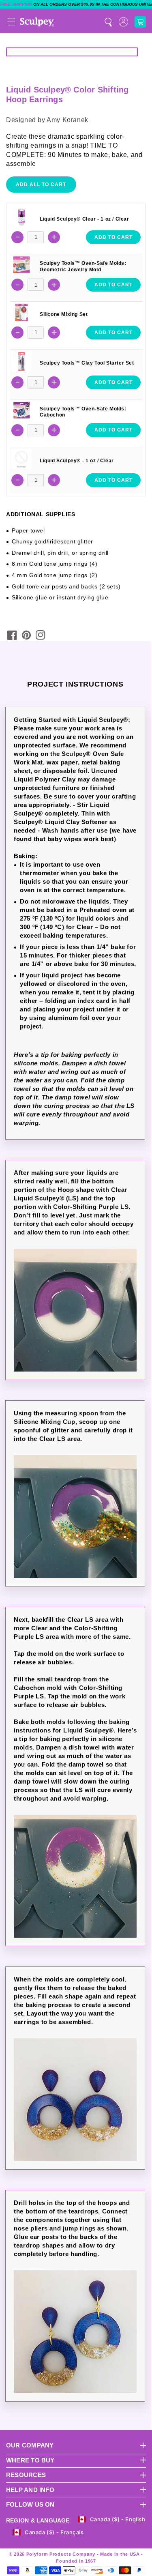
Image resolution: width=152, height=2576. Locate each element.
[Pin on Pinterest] (26, 635)
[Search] (108, 22)
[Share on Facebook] (12, 635)
